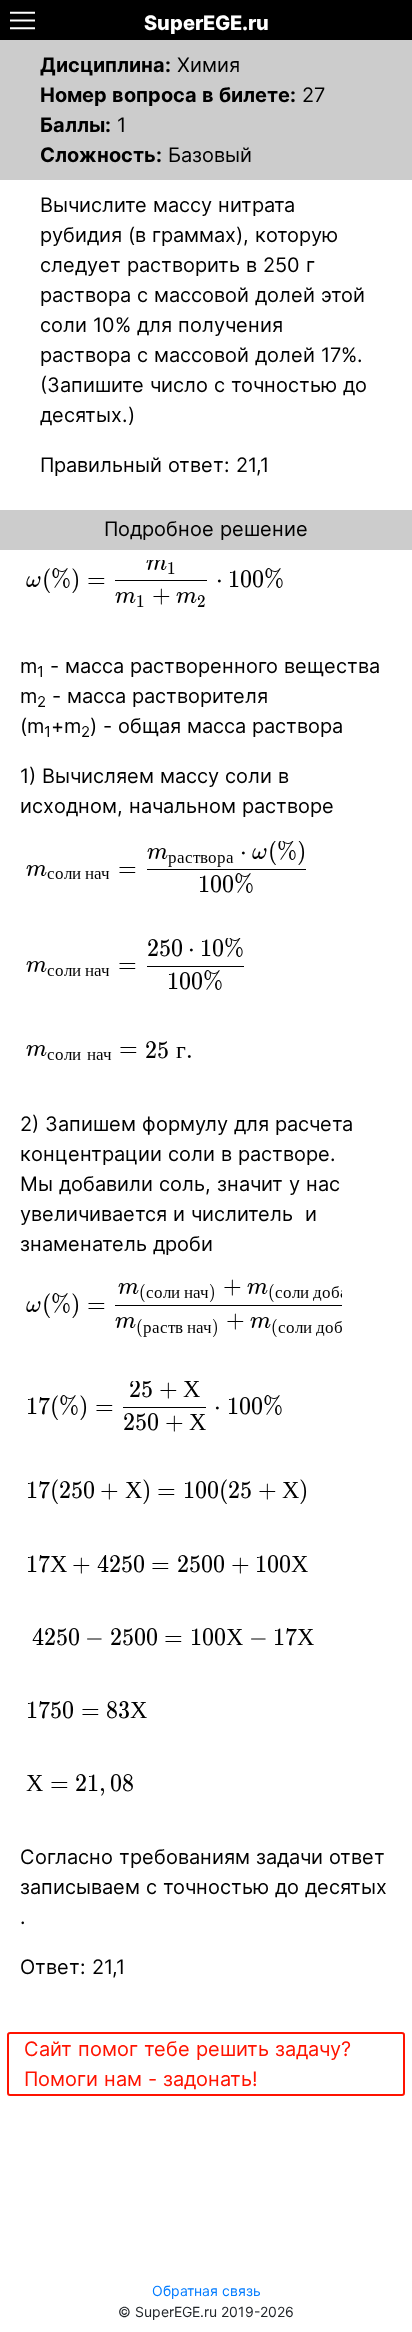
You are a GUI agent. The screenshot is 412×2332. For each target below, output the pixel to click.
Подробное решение (206, 529)
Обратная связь (206, 2290)
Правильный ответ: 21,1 (154, 465)
